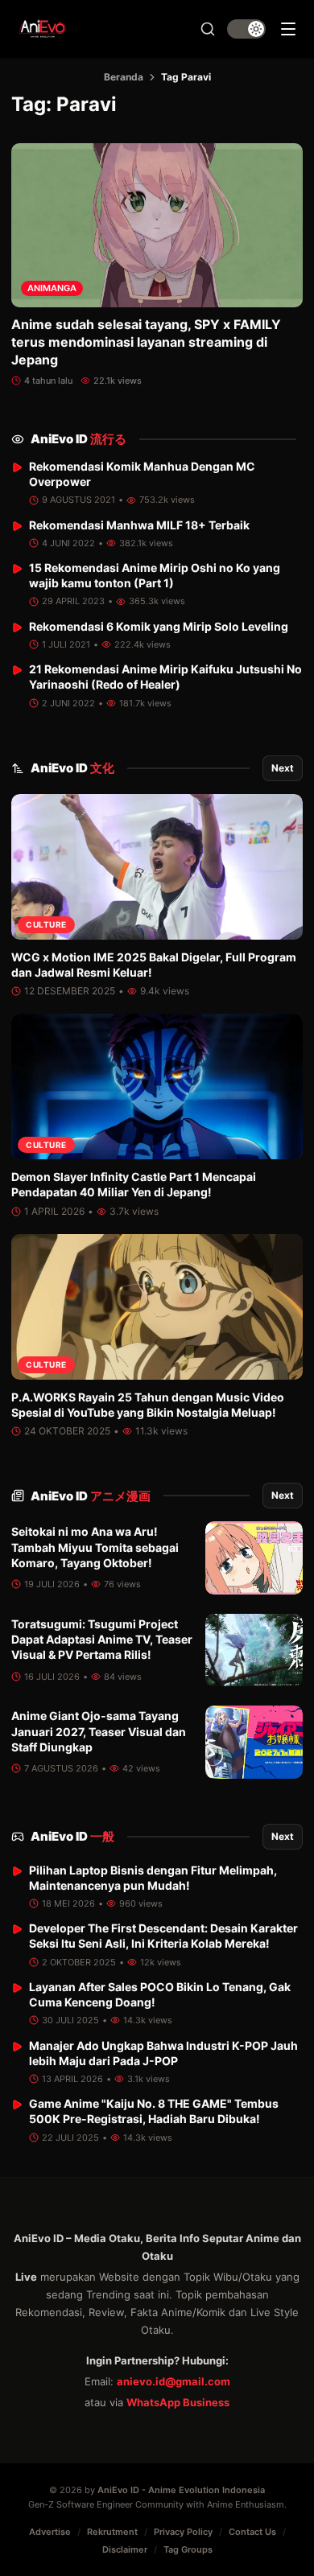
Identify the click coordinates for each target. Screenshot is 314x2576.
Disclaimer (125, 2549)
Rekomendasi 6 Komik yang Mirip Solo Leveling (159, 626)
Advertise (50, 2532)
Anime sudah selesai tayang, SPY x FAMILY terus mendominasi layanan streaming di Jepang (146, 342)
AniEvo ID (78, 439)
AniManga (52, 288)
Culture (46, 924)
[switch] (246, 29)
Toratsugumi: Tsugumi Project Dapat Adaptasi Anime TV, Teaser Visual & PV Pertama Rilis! (102, 1640)
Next (283, 768)
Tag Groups (188, 2549)
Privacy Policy (183, 2532)
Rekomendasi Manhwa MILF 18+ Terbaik (139, 525)
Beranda (124, 77)
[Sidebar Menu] (288, 29)
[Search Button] (208, 29)
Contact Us (252, 2532)
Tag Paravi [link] (186, 77)
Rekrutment (112, 2532)
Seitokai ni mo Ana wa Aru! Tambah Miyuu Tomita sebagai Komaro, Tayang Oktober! (95, 1547)
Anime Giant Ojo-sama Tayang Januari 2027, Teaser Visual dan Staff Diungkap (99, 1731)
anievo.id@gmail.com (174, 2381)
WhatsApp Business (178, 2402)
